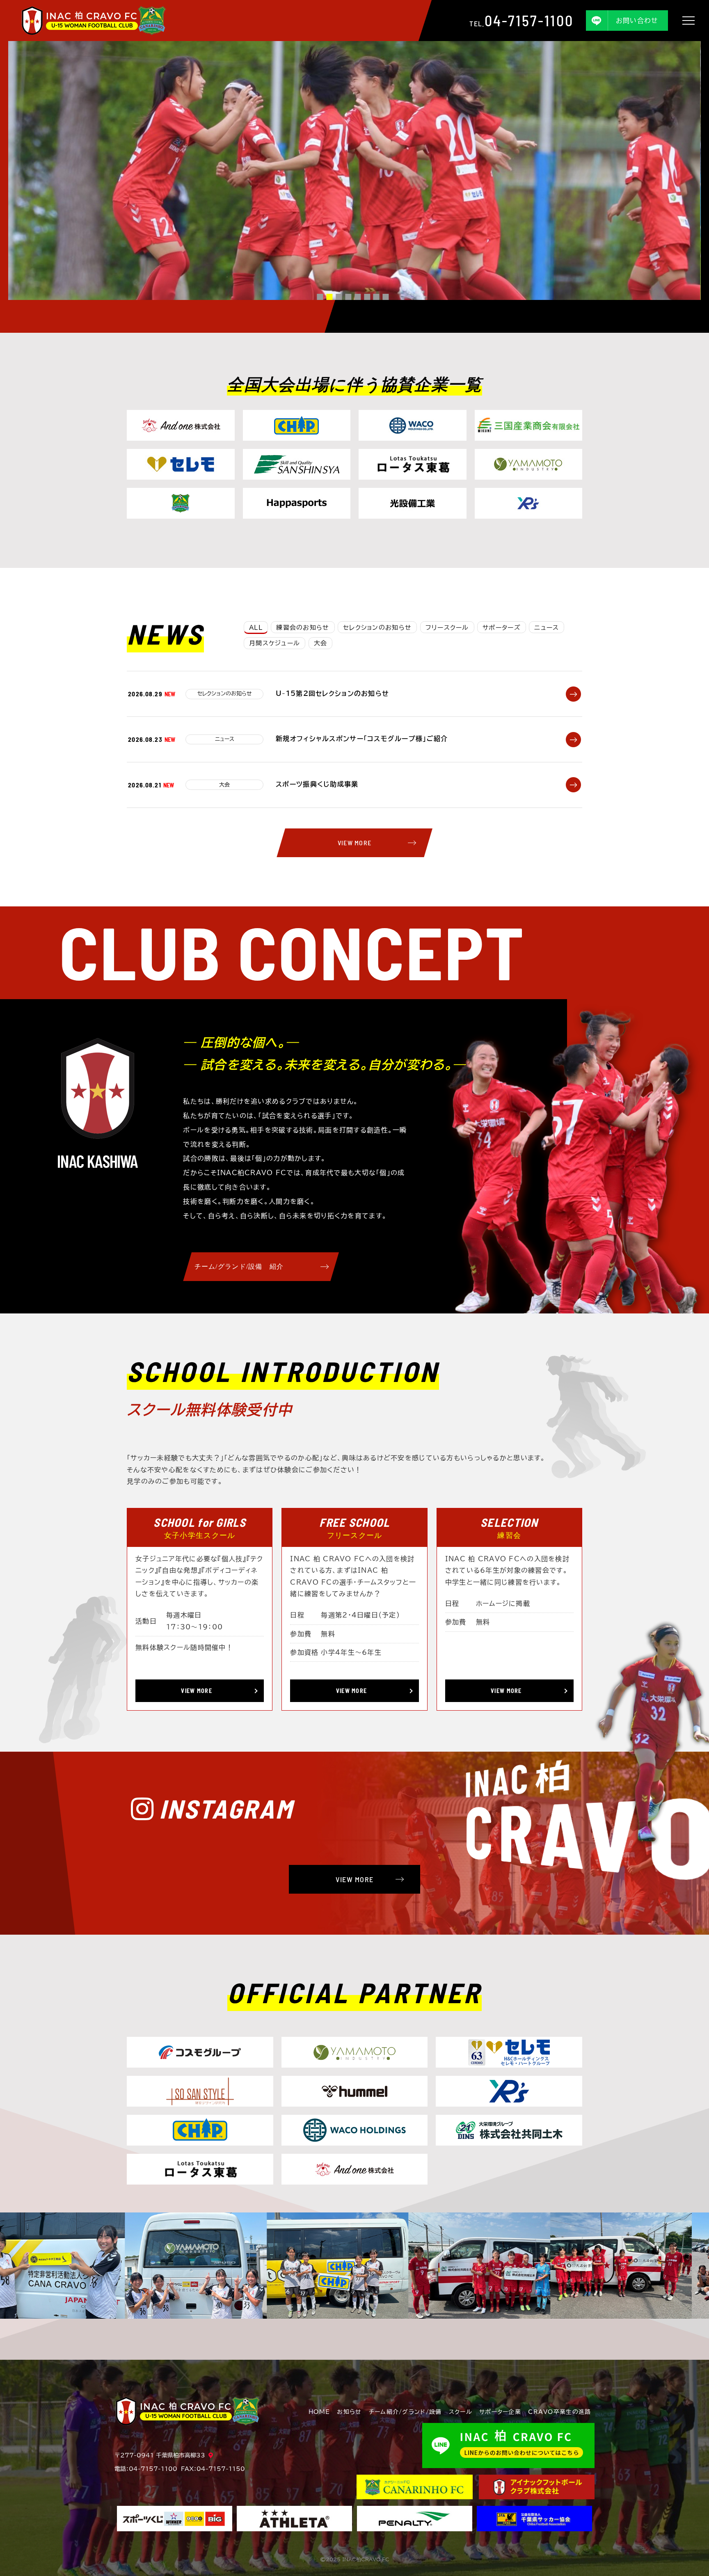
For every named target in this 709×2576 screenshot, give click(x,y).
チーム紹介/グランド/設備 (405, 2412)
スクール (461, 2412)
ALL (256, 628)
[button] (320, 297)
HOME (319, 2412)
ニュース (547, 628)
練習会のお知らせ (303, 628)
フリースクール (447, 628)
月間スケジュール (274, 643)
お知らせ (349, 2412)
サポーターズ (502, 628)
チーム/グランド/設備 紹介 (239, 1266)
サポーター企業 (500, 2412)
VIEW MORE (355, 843)
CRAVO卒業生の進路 (559, 2412)
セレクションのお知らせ (377, 628)
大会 (321, 643)
